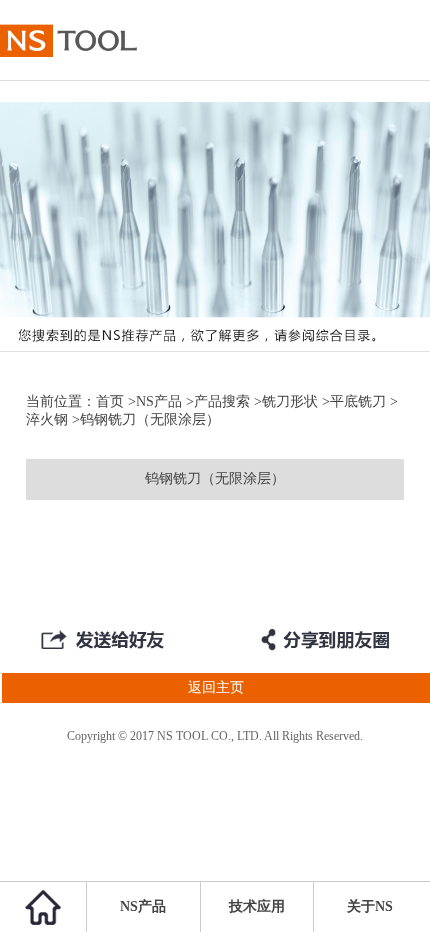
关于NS (370, 906)
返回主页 (216, 687)
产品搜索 (222, 401)
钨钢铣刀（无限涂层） (215, 478)
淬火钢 (47, 419)
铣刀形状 (290, 401)
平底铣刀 (358, 401)
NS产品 (159, 401)
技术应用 (257, 906)
